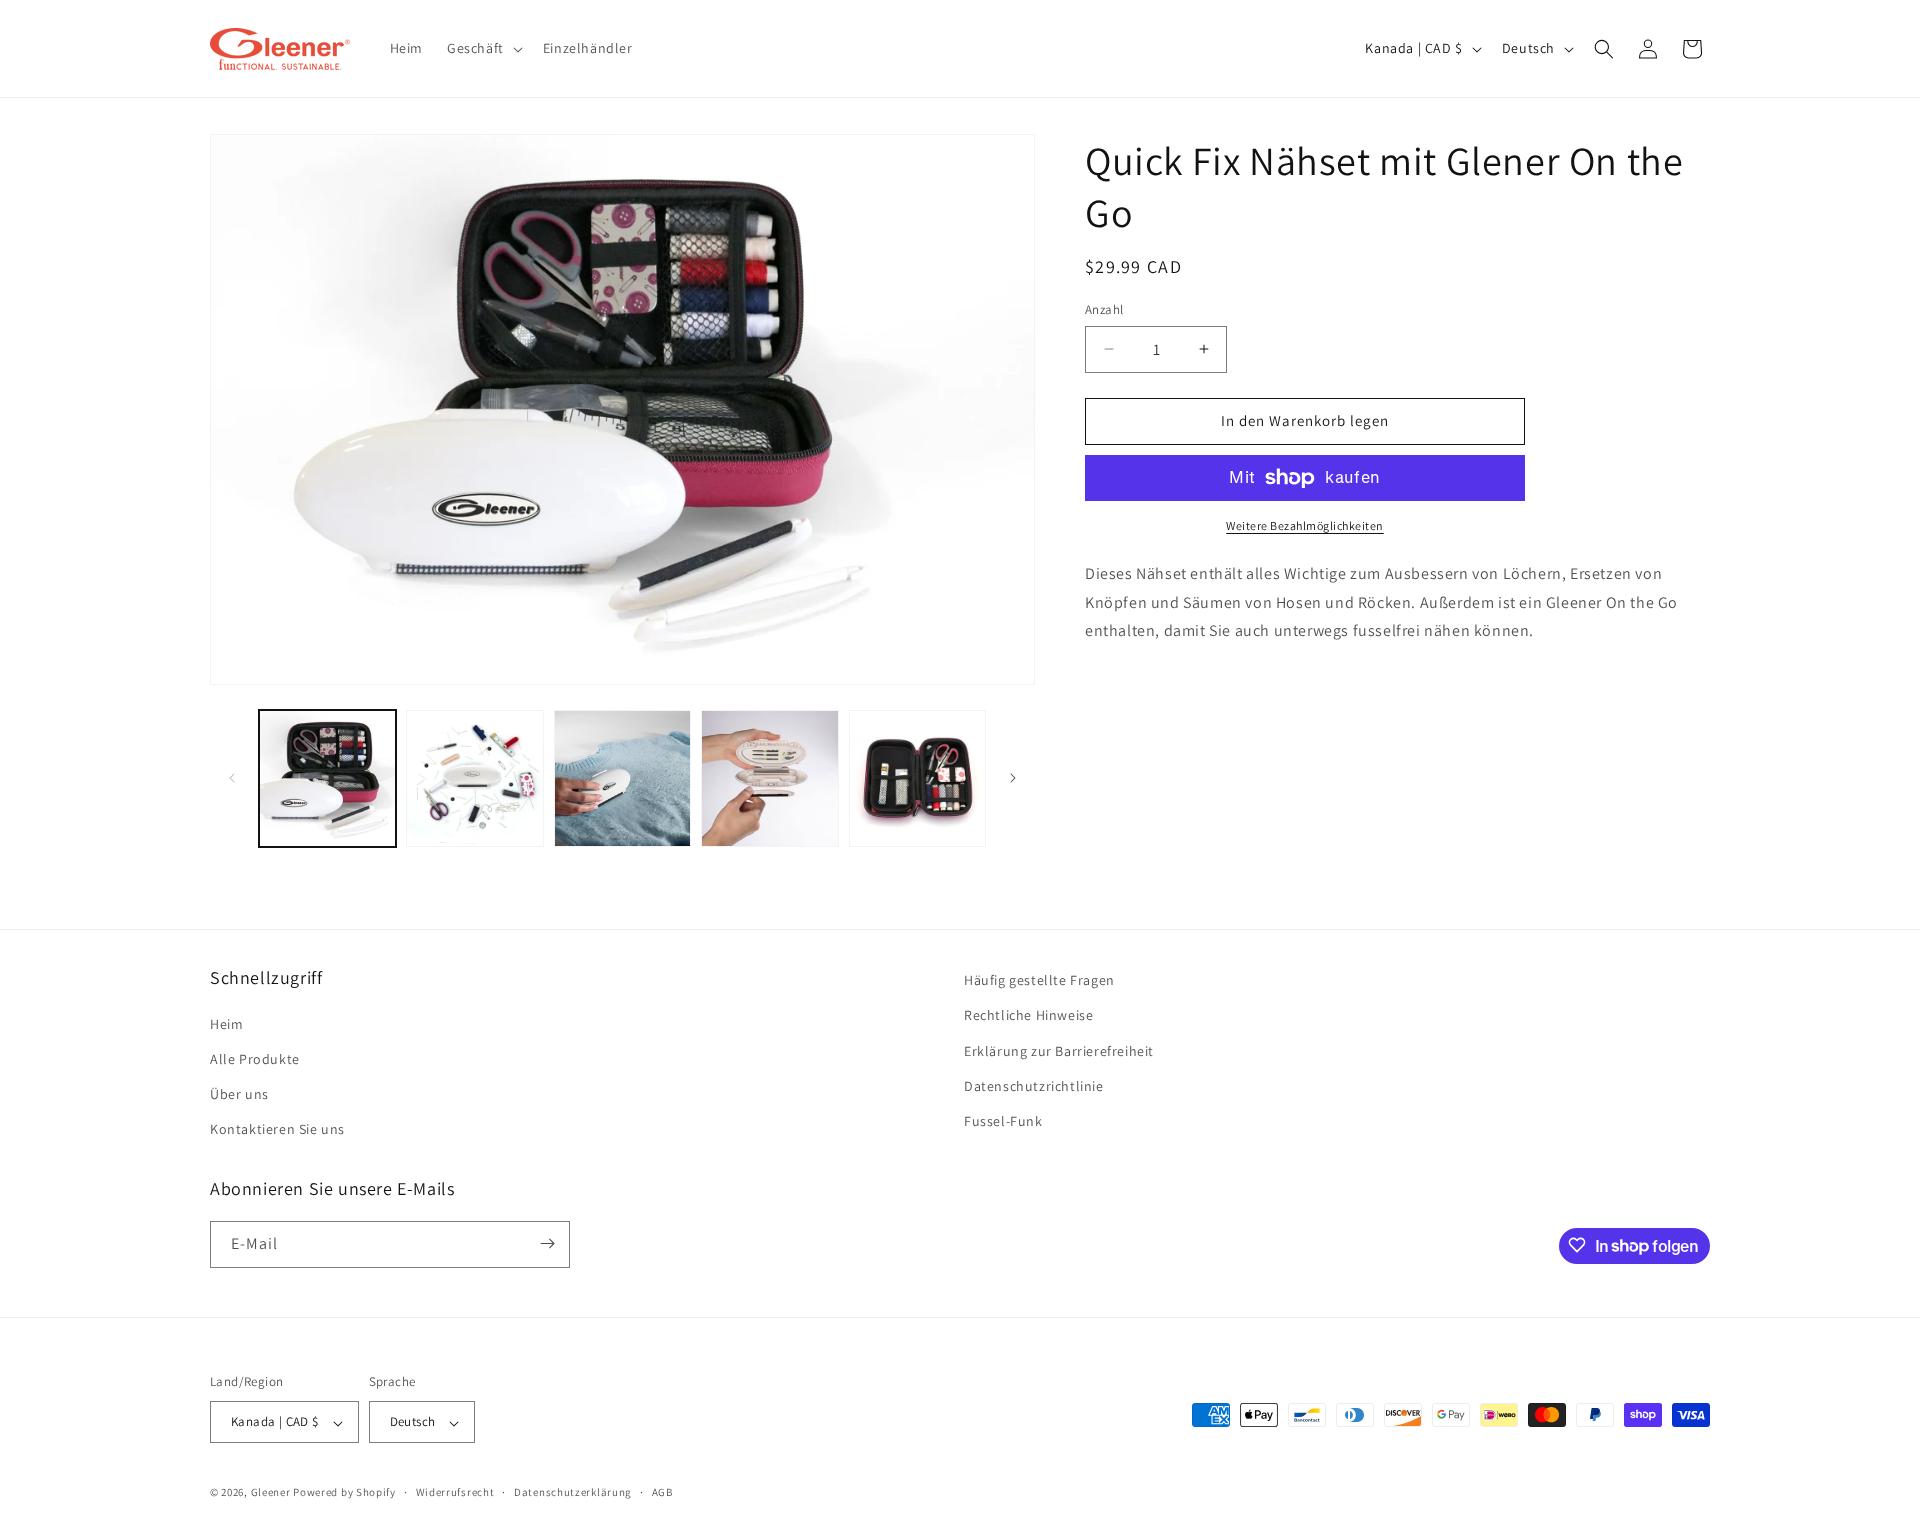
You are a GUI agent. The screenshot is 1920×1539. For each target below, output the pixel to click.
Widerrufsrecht (455, 1492)
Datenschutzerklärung (573, 1492)
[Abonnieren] (547, 1243)
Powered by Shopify (344, 1493)
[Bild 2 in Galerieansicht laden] (474, 778)
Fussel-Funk (1003, 1120)
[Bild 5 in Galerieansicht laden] (917, 778)
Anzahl (1104, 309)
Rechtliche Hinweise (1028, 1015)
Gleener (271, 1493)
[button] (483, 48)
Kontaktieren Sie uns (277, 1129)
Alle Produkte (255, 1058)
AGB (662, 1492)
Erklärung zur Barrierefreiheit (1059, 1050)
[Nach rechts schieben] (1013, 778)
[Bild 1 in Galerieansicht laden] (327, 778)
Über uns (239, 1093)
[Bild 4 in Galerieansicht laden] (769, 778)
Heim (226, 1023)
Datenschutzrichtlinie (1034, 1085)
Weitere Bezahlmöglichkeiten (1305, 525)
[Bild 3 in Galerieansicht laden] (622, 778)
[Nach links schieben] (232, 778)
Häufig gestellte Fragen (1039, 980)
